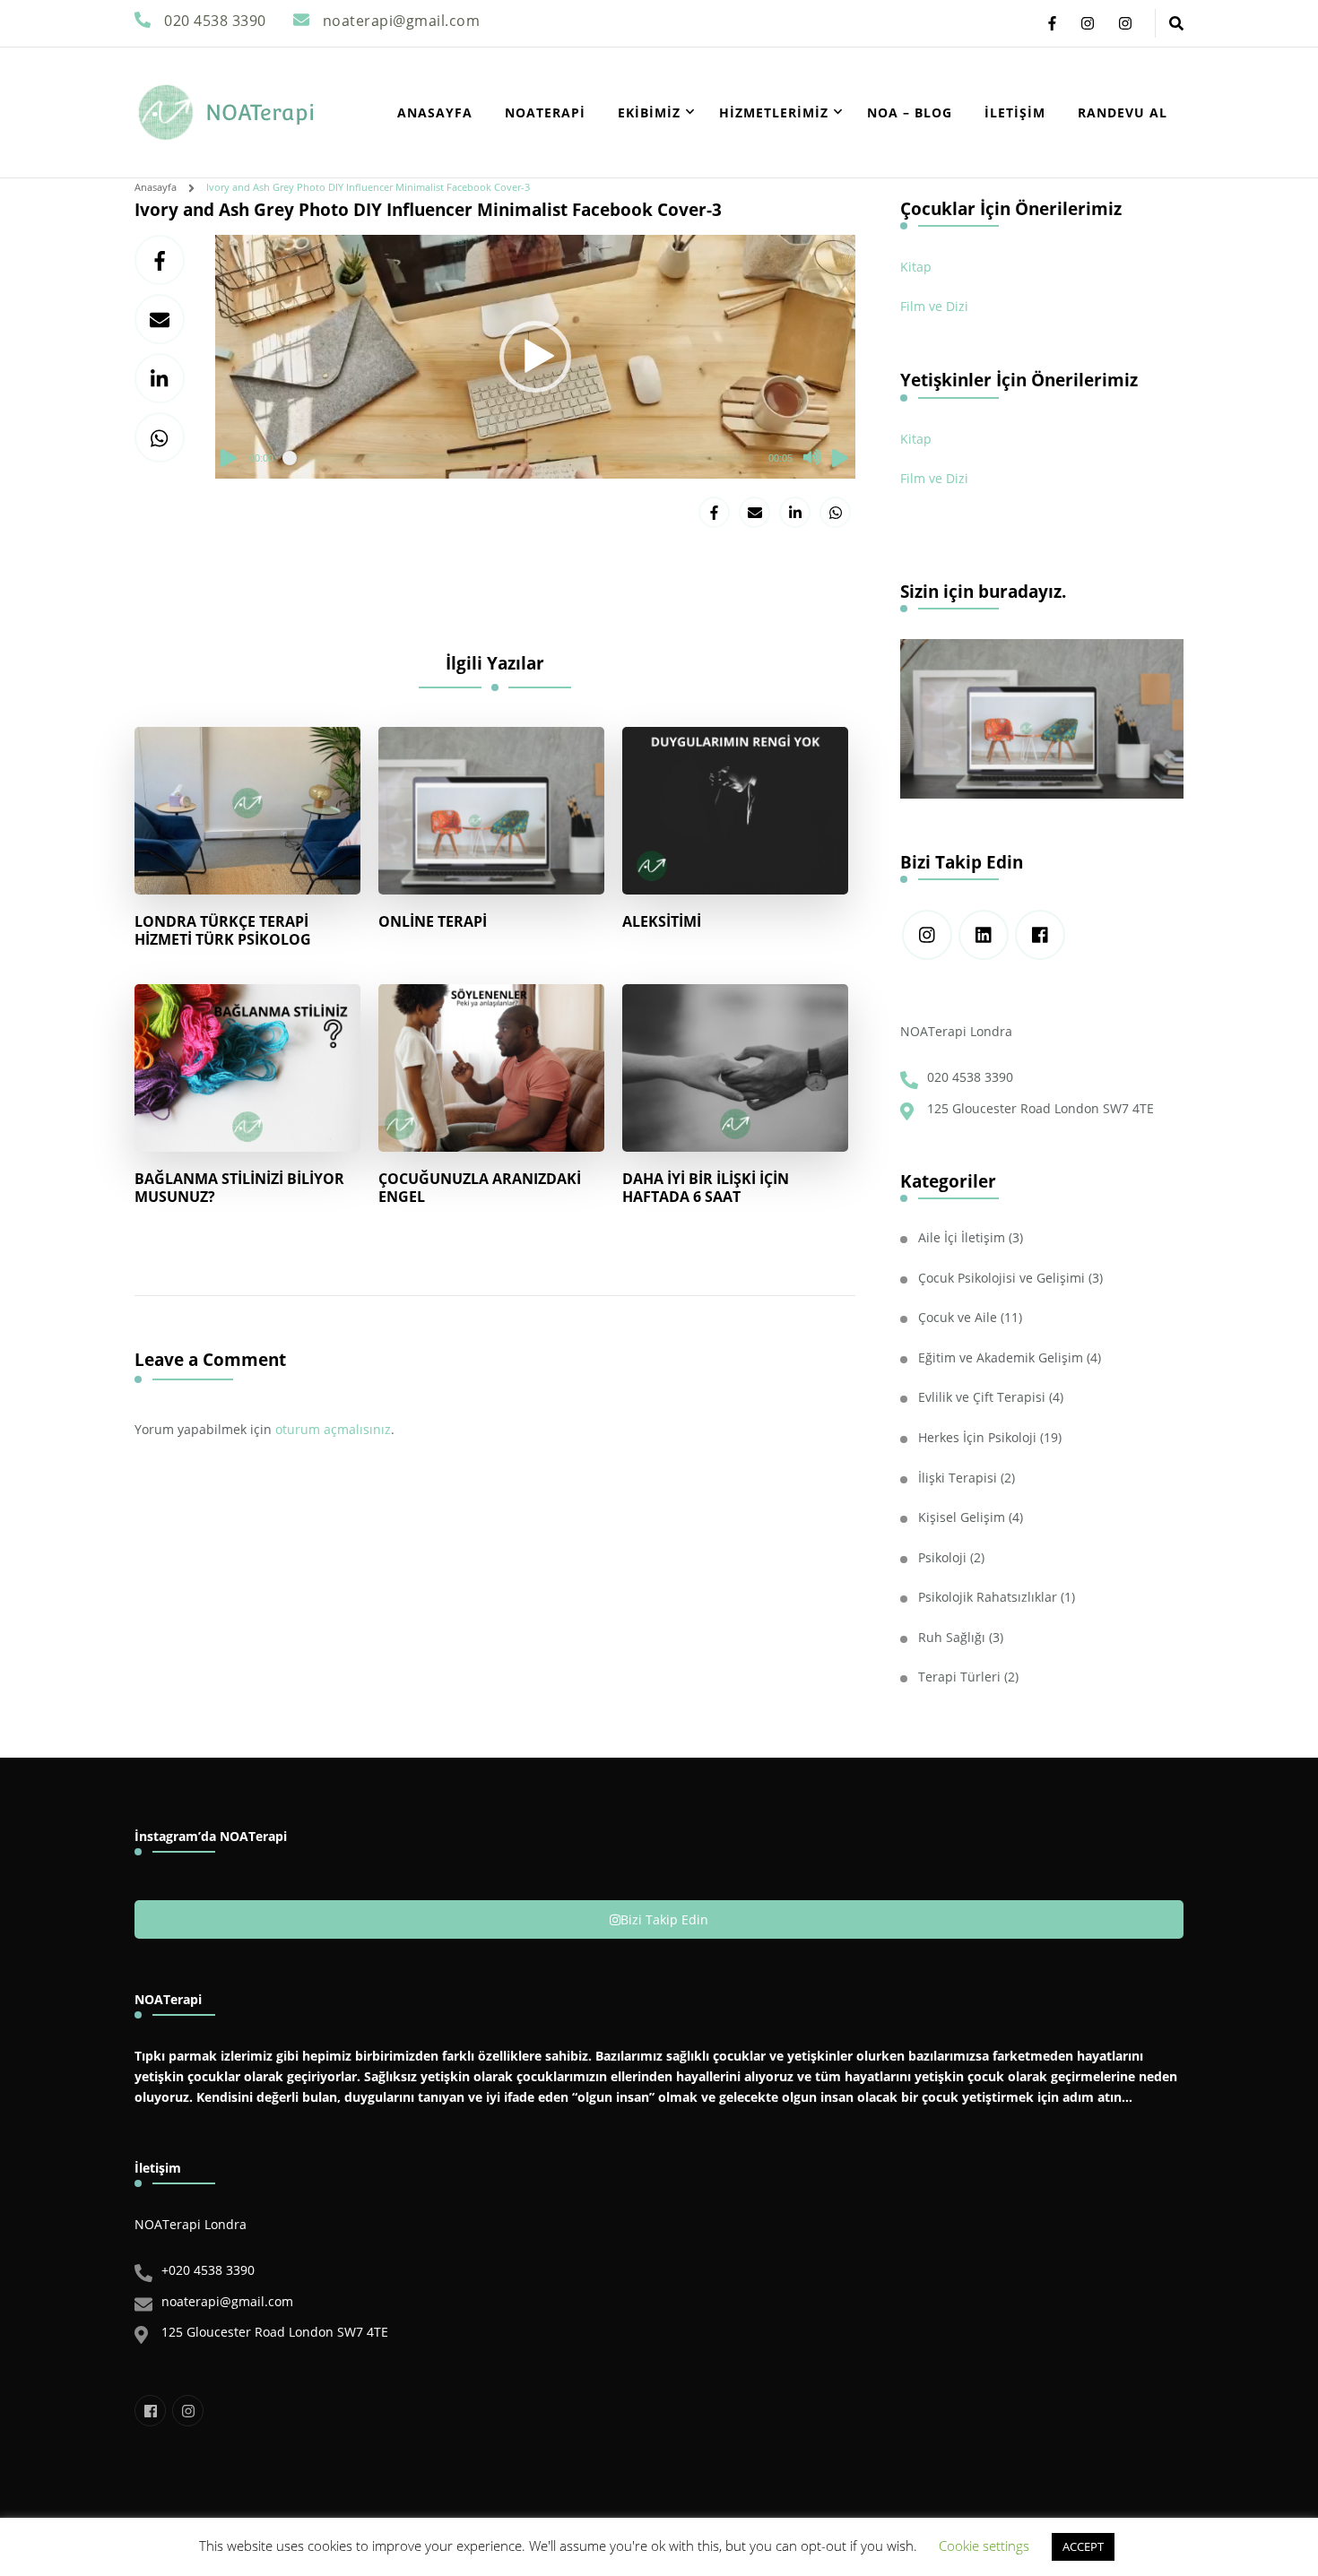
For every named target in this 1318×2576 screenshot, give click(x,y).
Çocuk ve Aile (958, 1317)
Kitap (916, 267)
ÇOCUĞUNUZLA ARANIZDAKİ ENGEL (480, 1188)
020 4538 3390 (970, 1077)
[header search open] (1176, 23)
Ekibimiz (649, 112)
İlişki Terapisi (958, 1478)
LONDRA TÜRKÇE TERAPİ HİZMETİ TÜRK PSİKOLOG (223, 930)
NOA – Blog (910, 112)
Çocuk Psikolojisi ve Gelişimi (1002, 1278)
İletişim (1015, 112)
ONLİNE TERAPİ (433, 921)
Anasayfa (435, 112)
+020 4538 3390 (208, 2270)
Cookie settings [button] (984, 2546)
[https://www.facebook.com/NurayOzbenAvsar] (1040, 935)
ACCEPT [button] (1083, 2546)
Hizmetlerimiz (774, 112)
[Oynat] (230, 458)
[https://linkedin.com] (984, 935)
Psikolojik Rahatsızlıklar (988, 1597)
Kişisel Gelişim (962, 1517)
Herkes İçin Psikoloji (977, 1437)
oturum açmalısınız (333, 1429)
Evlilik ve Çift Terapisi (982, 1397)
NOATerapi (260, 112)
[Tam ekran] (841, 458)
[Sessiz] (812, 458)
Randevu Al (1123, 112)
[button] (535, 357)
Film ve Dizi (934, 306)
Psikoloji (942, 1557)
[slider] (521, 458)
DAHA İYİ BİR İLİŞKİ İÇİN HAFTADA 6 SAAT (706, 1188)
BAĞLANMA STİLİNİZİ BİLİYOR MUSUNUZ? (239, 1188)
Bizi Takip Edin (664, 1919)
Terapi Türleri (959, 1677)
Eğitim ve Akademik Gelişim (1001, 1357)
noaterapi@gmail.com (227, 2301)
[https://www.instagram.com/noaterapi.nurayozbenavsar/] (927, 935)
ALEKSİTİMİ (662, 921)
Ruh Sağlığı (952, 1637)
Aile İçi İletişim (962, 1237)
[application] (535, 357)
